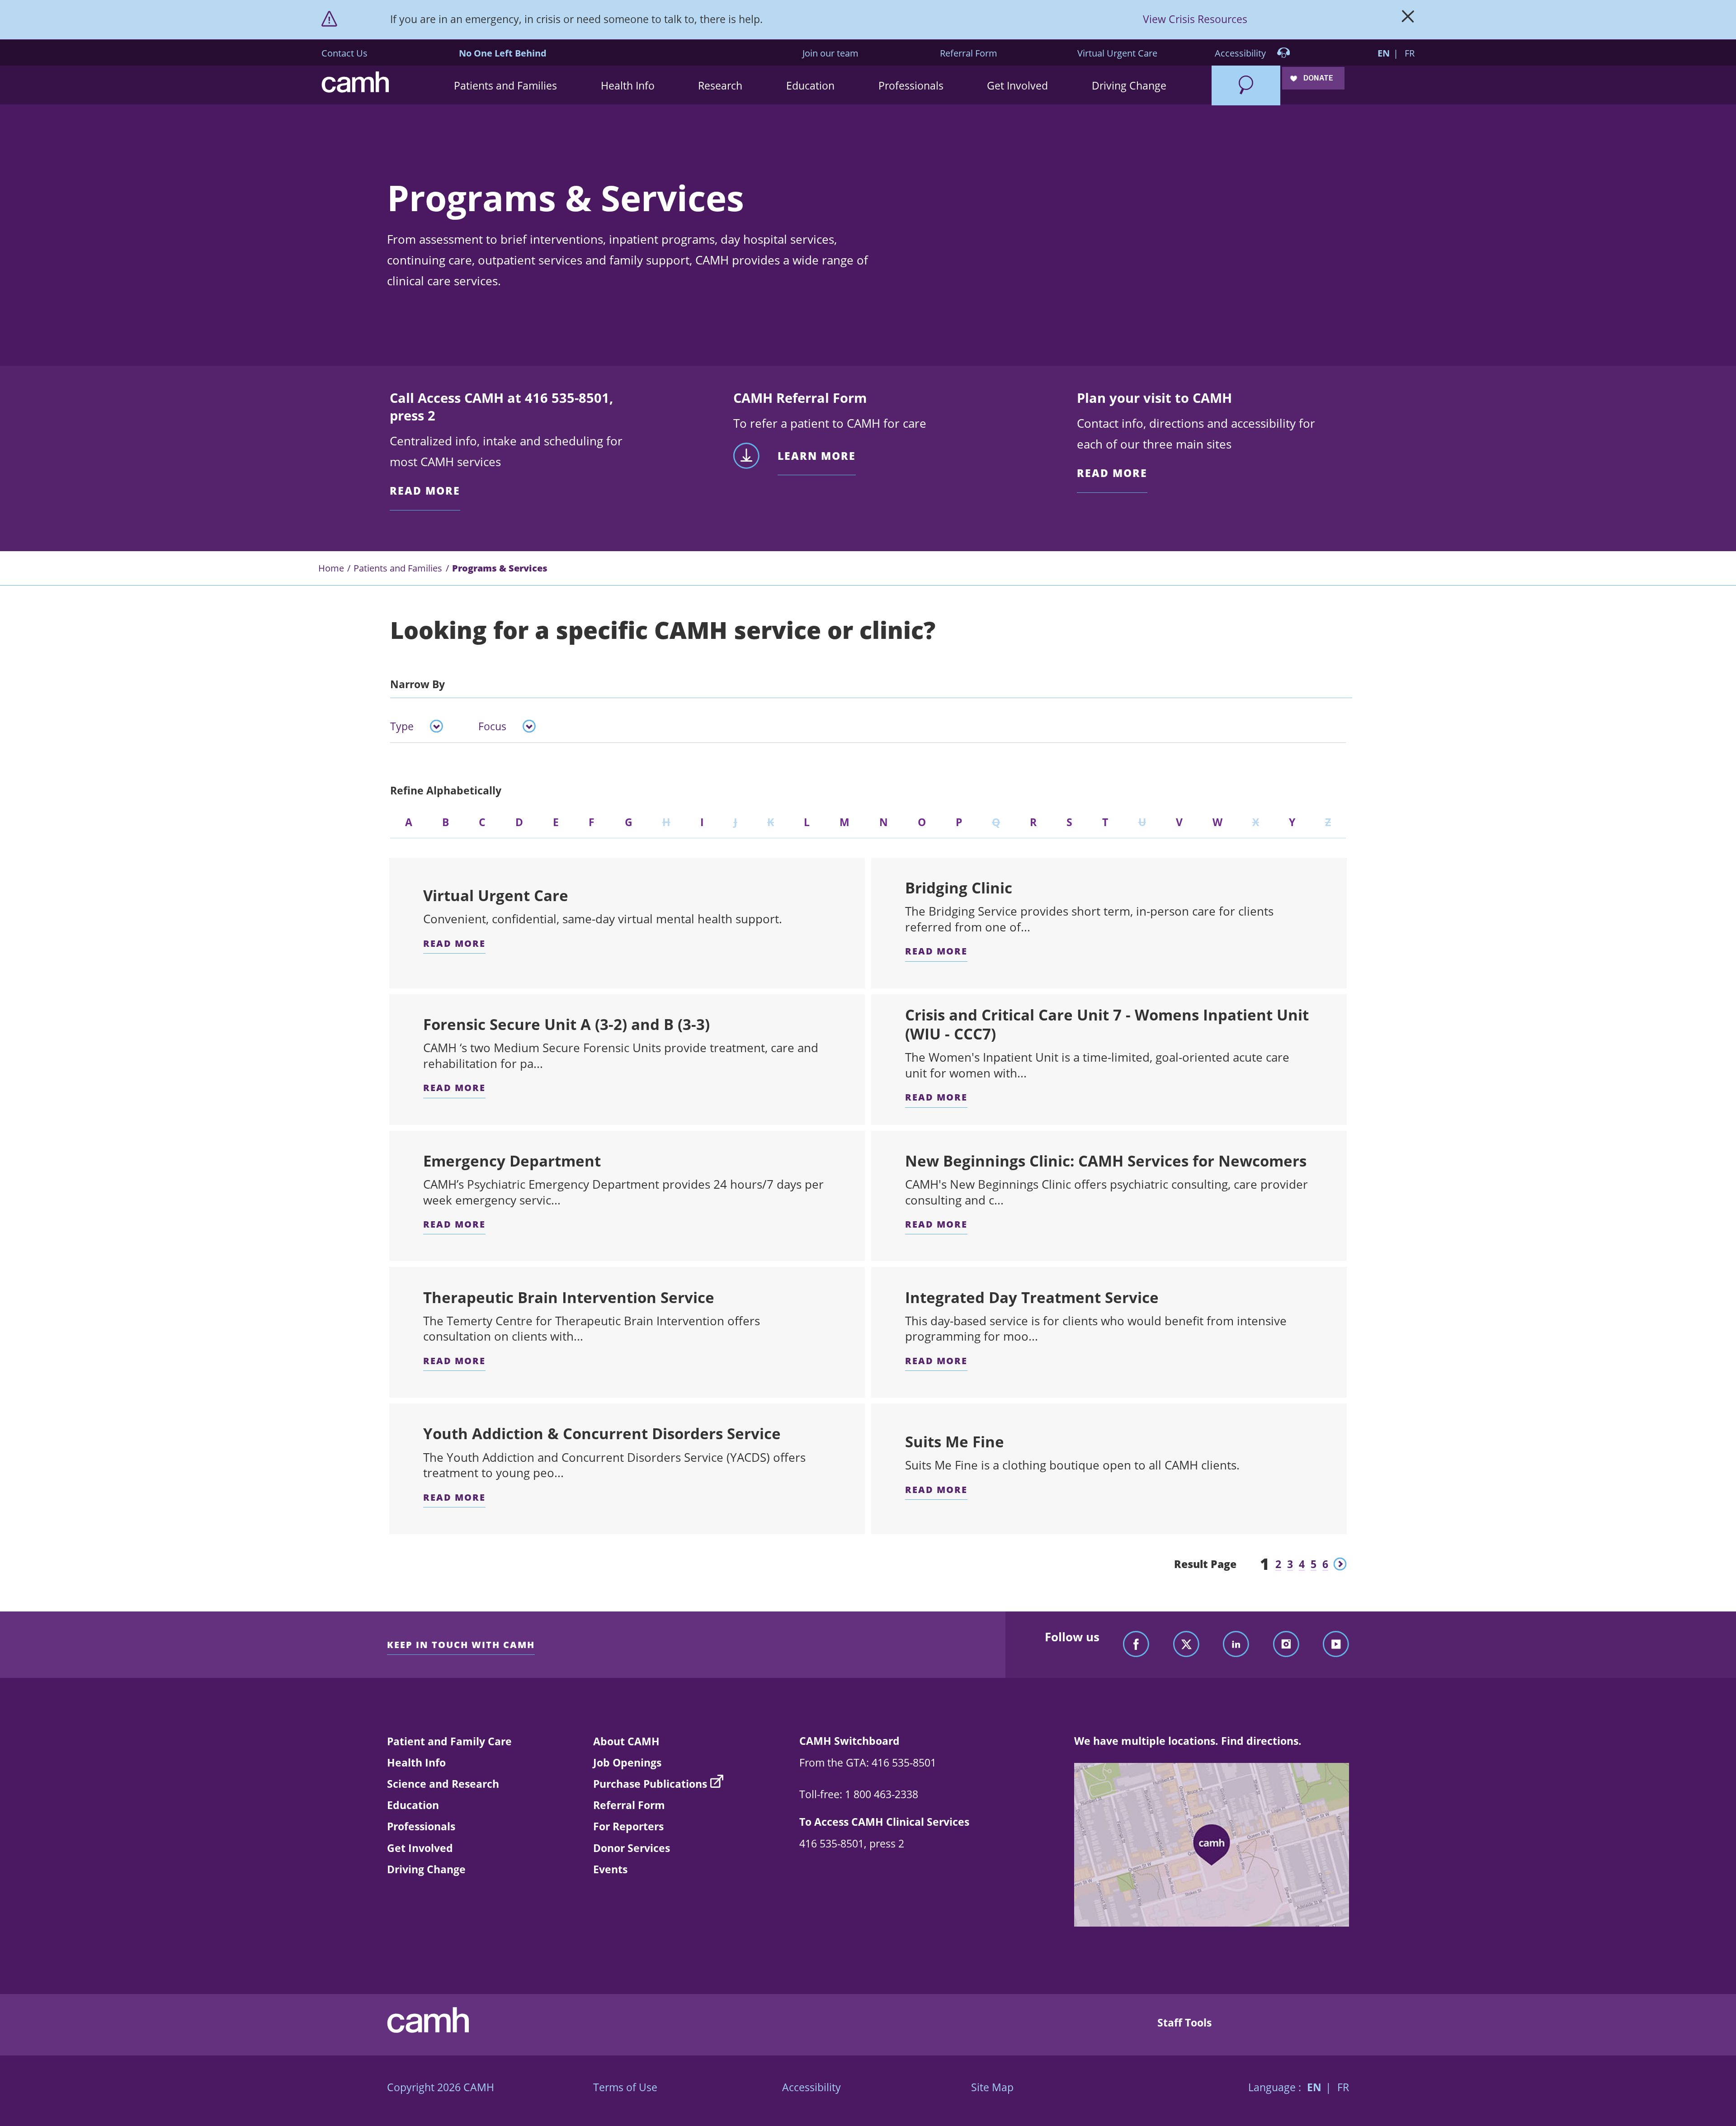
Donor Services (632, 1848)
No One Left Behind (503, 53)
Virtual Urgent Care (1117, 53)
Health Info (416, 1762)
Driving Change (426, 1869)
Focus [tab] (492, 726)
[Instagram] (1286, 1645)
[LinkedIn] (1236, 1645)
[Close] (1408, 19)
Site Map (992, 2087)
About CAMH (626, 1741)
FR (1410, 53)
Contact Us (344, 53)
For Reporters (628, 1826)
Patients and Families (398, 568)
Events (610, 1869)
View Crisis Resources (1195, 19)
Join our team (830, 53)
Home (331, 568)
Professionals (421, 1826)
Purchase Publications (650, 1784)
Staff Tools (1184, 2022)
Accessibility (1241, 53)
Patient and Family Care (449, 1741)
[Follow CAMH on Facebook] (1136, 1645)
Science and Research (443, 1784)
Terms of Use (625, 2087)
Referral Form (969, 53)
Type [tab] (402, 726)
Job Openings (627, 1762)
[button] (506, 85)
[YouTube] (1336, 1645)
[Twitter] (1186, 1645)
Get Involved (420, 1848)
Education (413, 1805)
